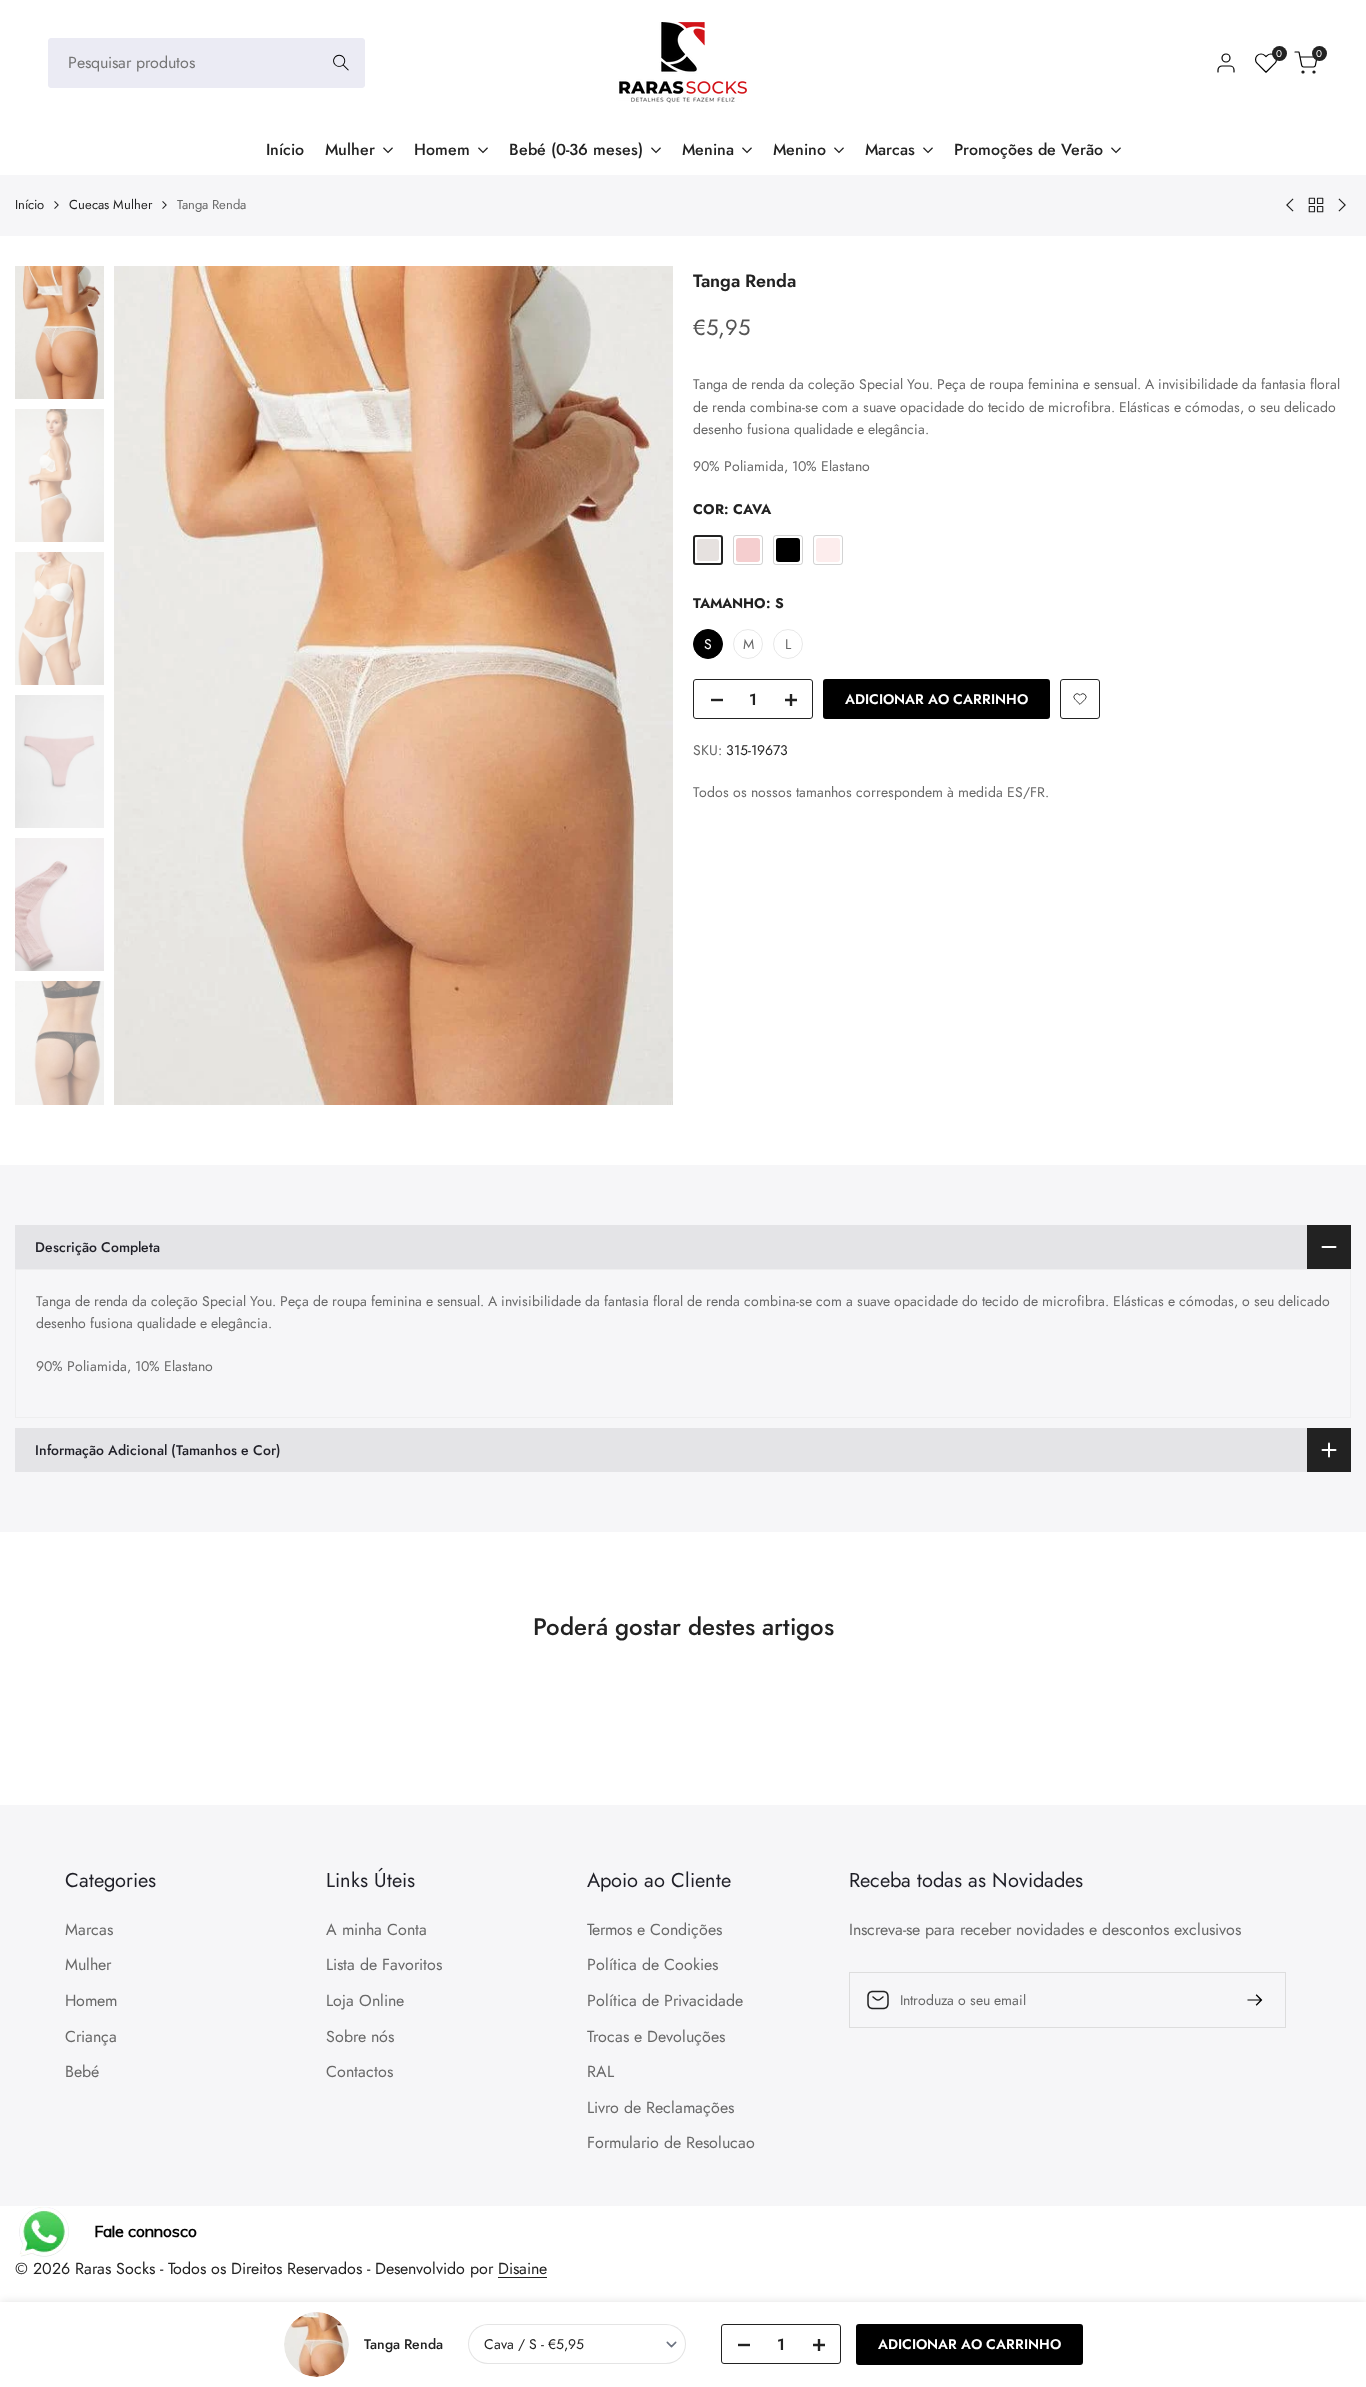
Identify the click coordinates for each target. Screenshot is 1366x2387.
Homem (91, 2000)
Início (29, 204)
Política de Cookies (652, 1964)
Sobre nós (360, 2036)
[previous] (154, 685)
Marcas (89, 1929)
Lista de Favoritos (384, 1964)
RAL (600, 2071)
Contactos (359, 2071)
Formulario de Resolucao (671, 2142)
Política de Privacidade (665, 2000)
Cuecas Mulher (110, 204)
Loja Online (365, 2000)
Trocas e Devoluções (656, 2036)
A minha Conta (376, 1929)
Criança (91, 2036)
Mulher (88, 1964)
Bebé (82, 2071)
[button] (1080, 699)
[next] (633, 685)
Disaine (522, 2268)
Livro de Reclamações (660, 2107)
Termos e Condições (654, 1929)
